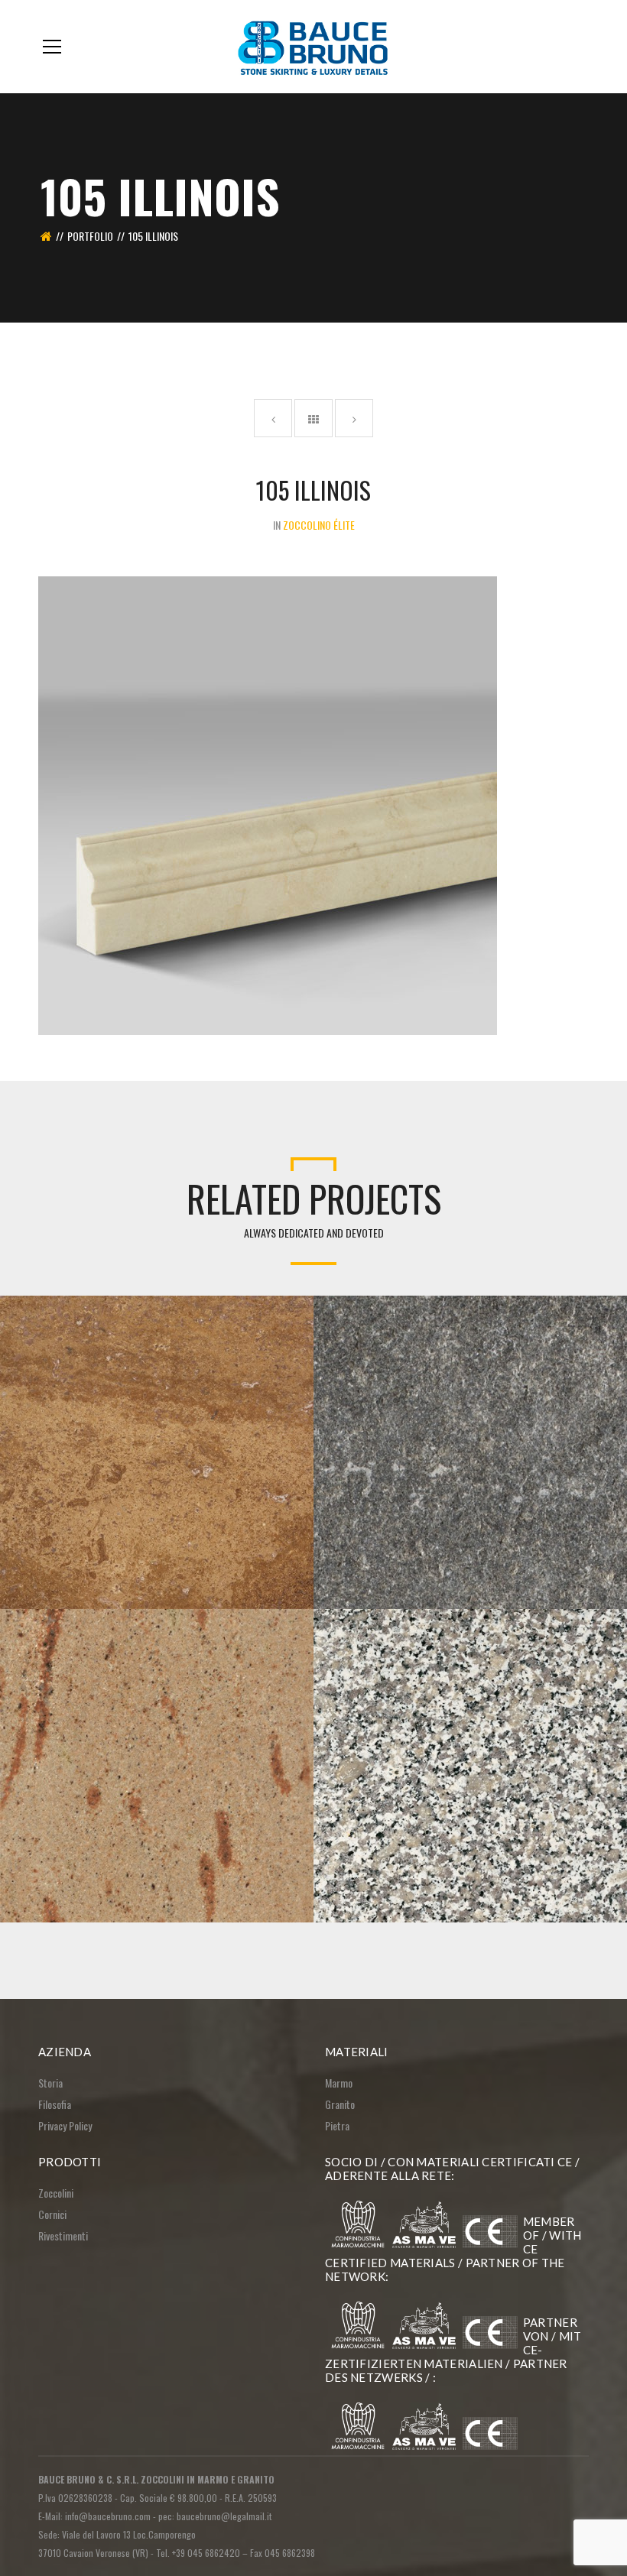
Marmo (339, 2083)
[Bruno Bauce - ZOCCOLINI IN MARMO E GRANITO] (313, 46)
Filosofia (55, 2104)
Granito (340, 2104)
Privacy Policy (65, 2125)
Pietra (337, 2125)
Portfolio (90, 236)
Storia (50, 2083)
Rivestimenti (63, 2235)
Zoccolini (56, 2193)
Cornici (52, 2214)
